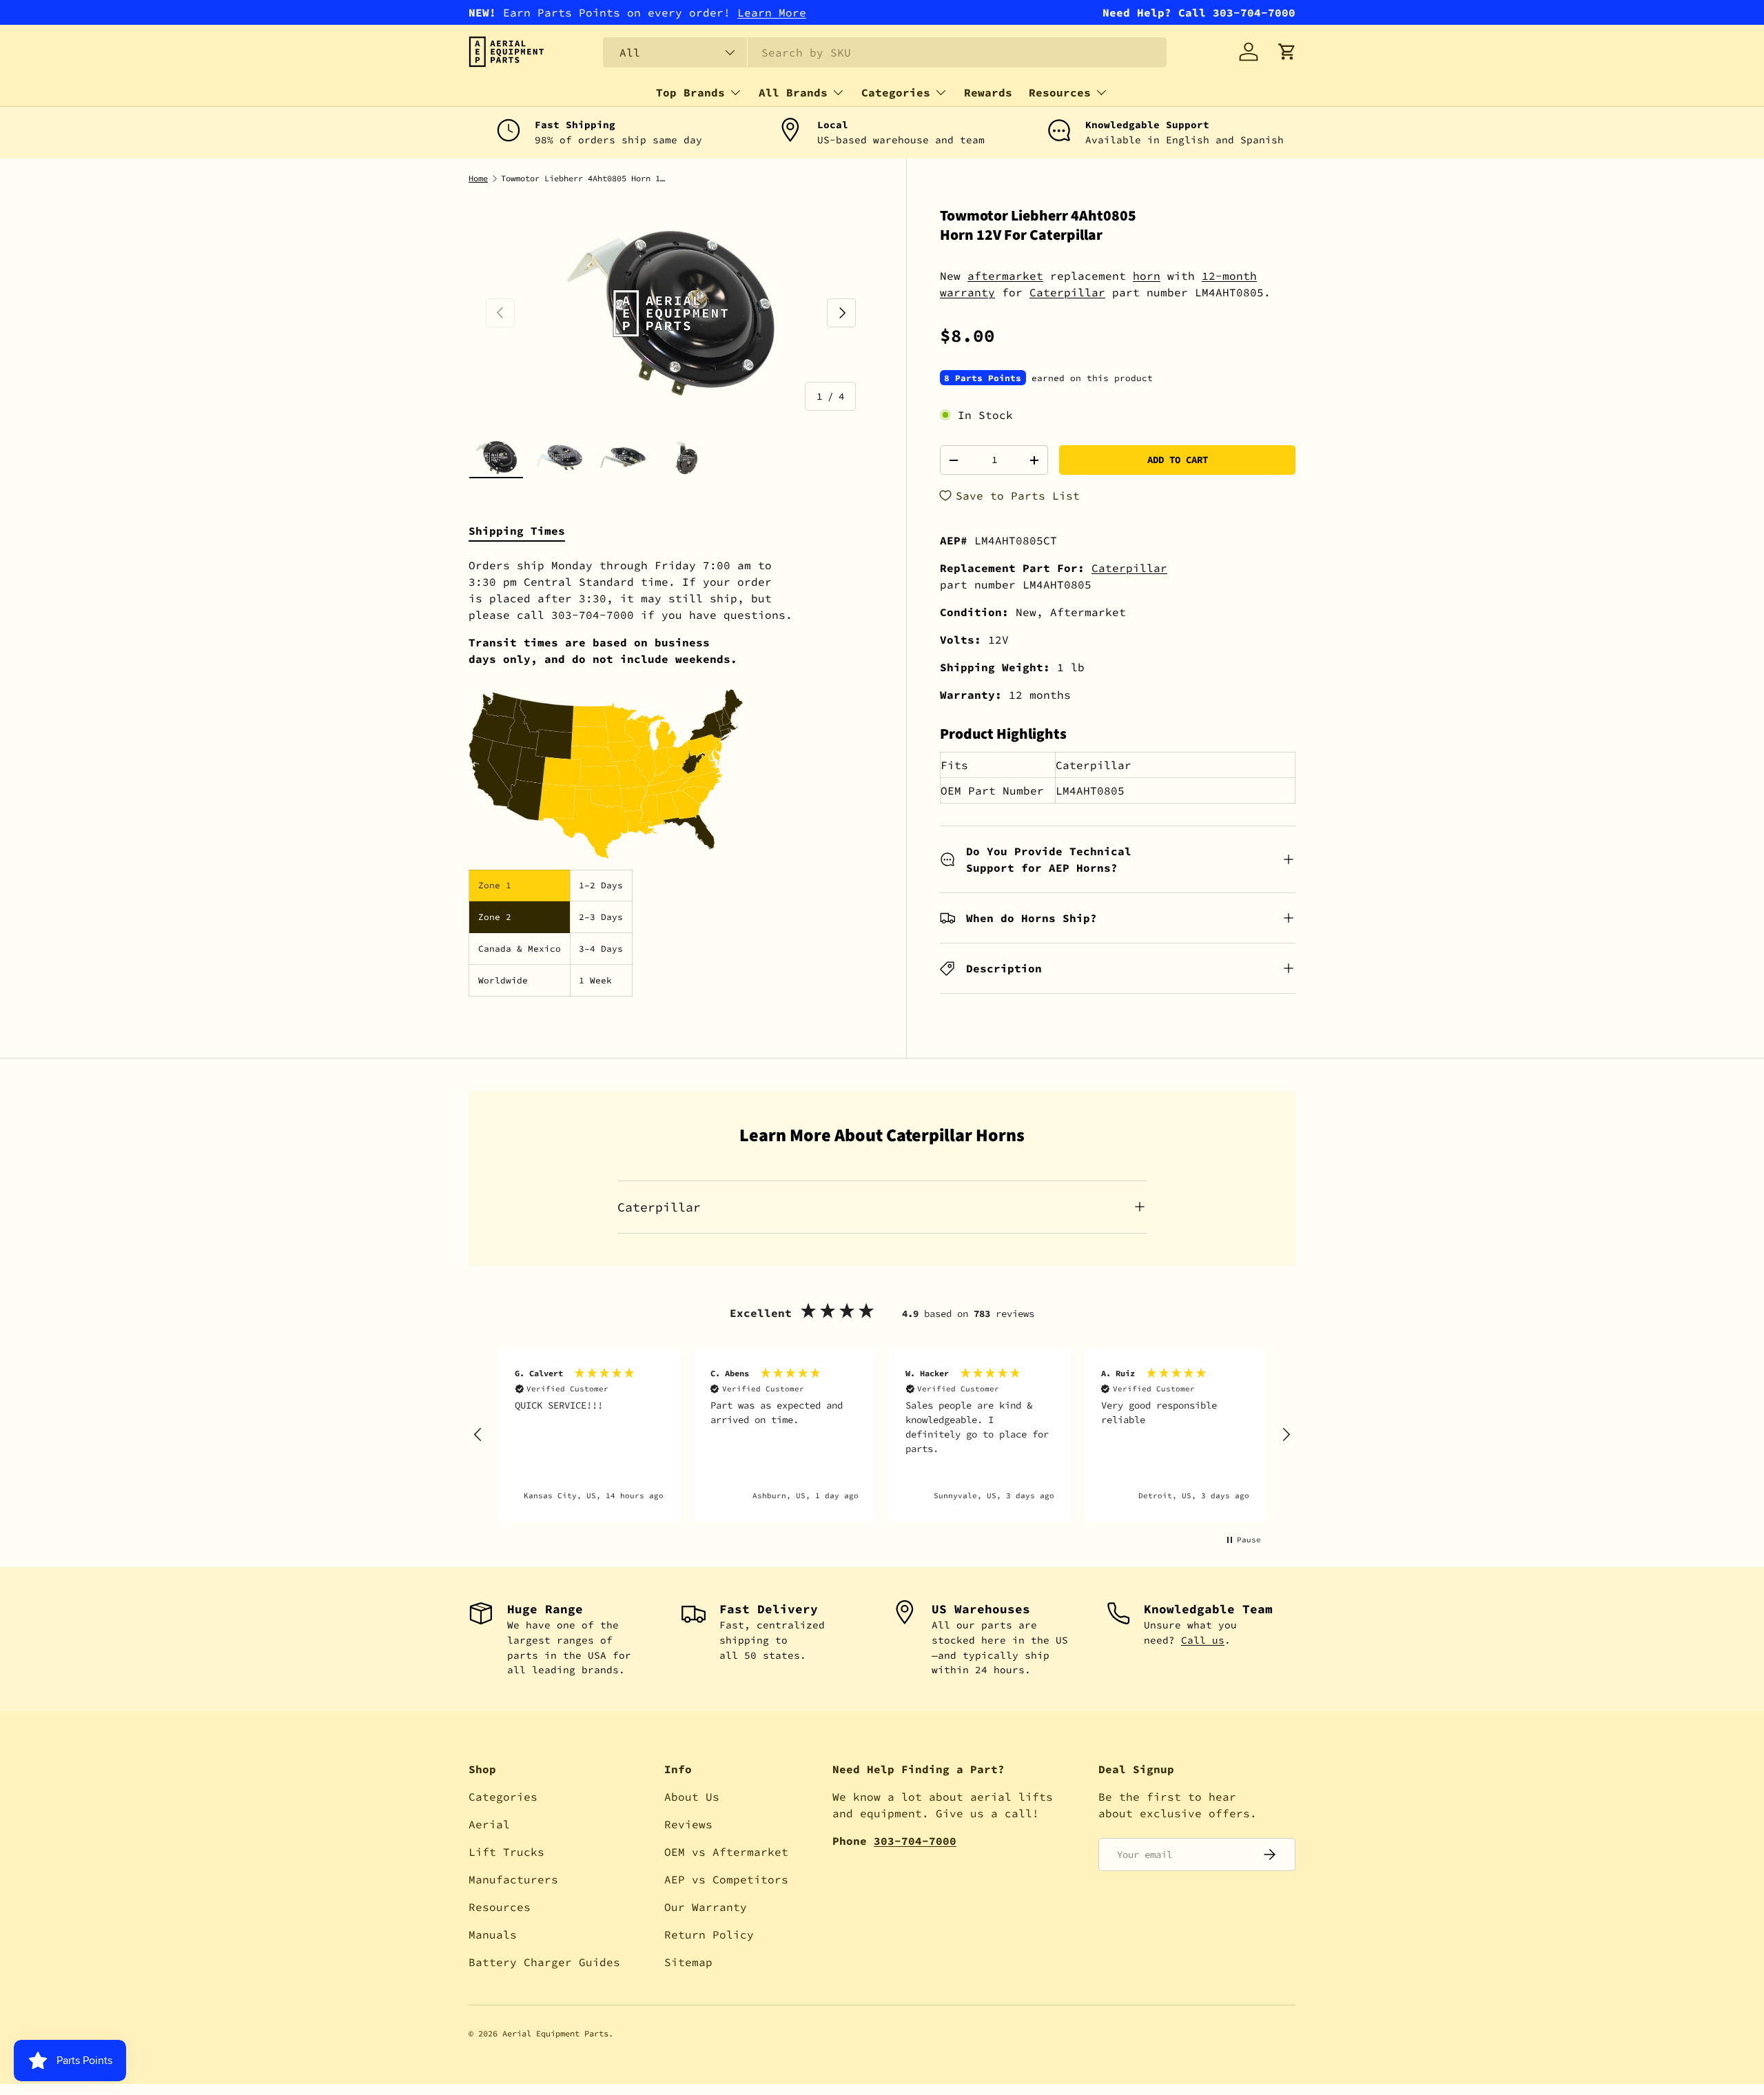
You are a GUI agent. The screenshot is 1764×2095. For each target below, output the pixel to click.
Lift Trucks (506, 1852)
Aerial (489, 1824)
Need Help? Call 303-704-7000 (1199, 12)
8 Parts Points (983, 378)
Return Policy (709, 1934)
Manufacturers (513, 1879)
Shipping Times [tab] (517, 531)
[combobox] (885, 52)
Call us (1203, 1640)
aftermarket (1005, 276)
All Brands (793, 92)
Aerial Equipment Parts (555, 2033)
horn (1147, 276)
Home (478, 178)
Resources (1060, 92)
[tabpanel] (671, 777)
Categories (896, 92)
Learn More (772, 12)
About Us (692, 1797)
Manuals (493, 1934)
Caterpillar (1067, 292)
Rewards (988, 92)
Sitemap (688, 1962)
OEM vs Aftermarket (726, 1852)
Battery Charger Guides (544, 1962)
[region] (882, 1435)
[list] (671, 313)
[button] (1287, 52)
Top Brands (690, 92)
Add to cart (1178, 460)
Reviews (688, 1824)
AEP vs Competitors (726, 1879)
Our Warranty (706, 1907)
